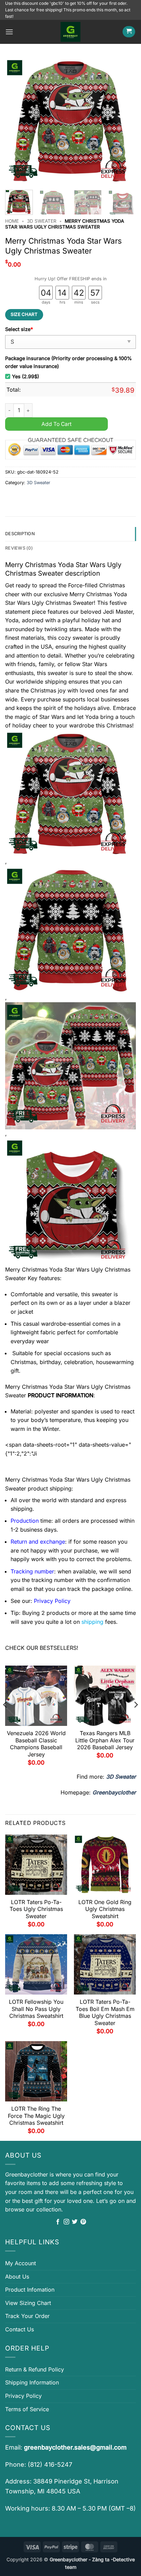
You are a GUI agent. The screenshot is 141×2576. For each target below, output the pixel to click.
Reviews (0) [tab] (19, 548)
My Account (21, 2263)
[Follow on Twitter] (75, 2222)
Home (12, 221)
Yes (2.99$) (25, 376)
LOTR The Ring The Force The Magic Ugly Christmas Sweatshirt (36, 2116)
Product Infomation (30, 2290)
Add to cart (56, 424)
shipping (92, 1622)
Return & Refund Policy (35, 2369)
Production (25, 1521)
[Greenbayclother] (70, 32)
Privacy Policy (23, 2396)
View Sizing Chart (28, 2303)
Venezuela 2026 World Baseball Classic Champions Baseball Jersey (36, 1744)
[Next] (125, 121)
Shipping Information (32, 2382)
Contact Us (20, 2329)
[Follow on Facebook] (58, 2222)
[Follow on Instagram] (66, 2222)
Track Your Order (27, 2316)
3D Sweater (42, 221)
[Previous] (16, 121)
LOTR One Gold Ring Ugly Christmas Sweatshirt (105, 1909)
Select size (19, 329)
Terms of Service (27, 2409)
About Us (17, 2277)
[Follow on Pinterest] (83, 2222)
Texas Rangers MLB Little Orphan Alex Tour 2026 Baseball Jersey (105, 1740)
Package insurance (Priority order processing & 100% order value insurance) (68, 362)
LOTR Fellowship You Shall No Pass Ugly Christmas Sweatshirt (36, 2009)
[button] (9, 32)
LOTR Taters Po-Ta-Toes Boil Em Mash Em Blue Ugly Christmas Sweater (105, 2012)
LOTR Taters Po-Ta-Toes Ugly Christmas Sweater (36, 1909)
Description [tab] (20, 534)
